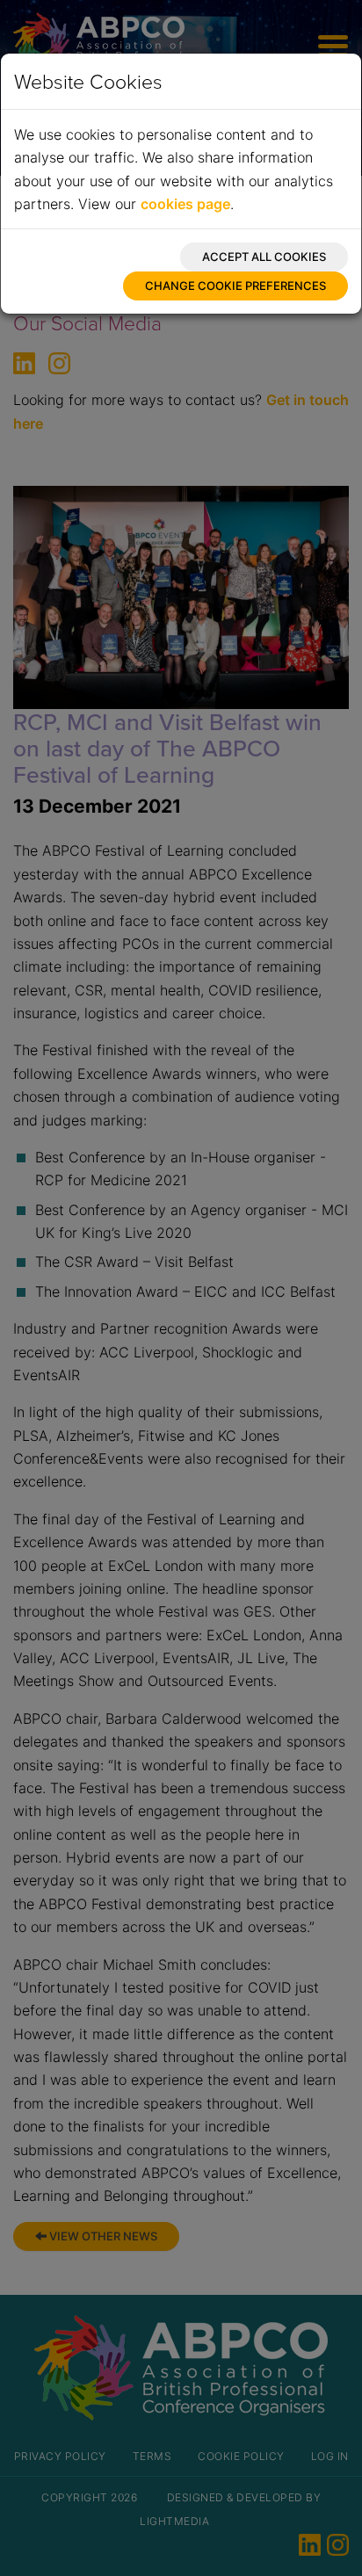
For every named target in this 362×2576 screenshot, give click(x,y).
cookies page (185, 204)
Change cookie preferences (235, 286)
